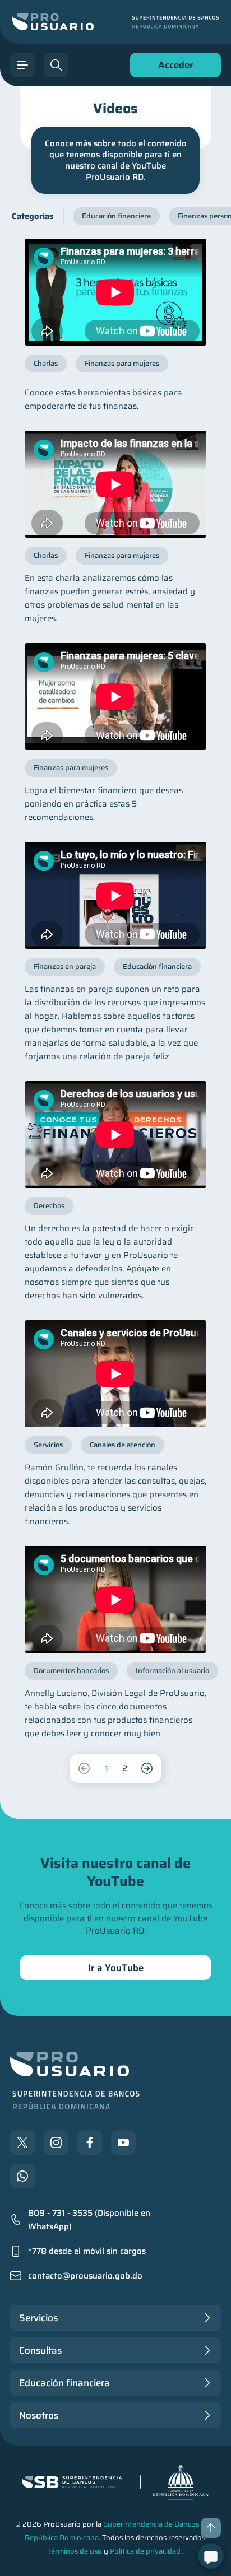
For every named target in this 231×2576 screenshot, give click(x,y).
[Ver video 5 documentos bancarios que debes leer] (115, 1599)
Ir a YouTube (116, 1968)
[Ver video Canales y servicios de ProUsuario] (115, 1374)
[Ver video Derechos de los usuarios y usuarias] (115, 1135)
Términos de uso (75, 2551)
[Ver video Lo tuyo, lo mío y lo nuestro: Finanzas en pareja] (115, 895)
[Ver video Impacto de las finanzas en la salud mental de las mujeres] (115, 484)
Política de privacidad (145, 2551)
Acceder (173, 67)
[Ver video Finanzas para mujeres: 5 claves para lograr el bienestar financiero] (115, 697)
